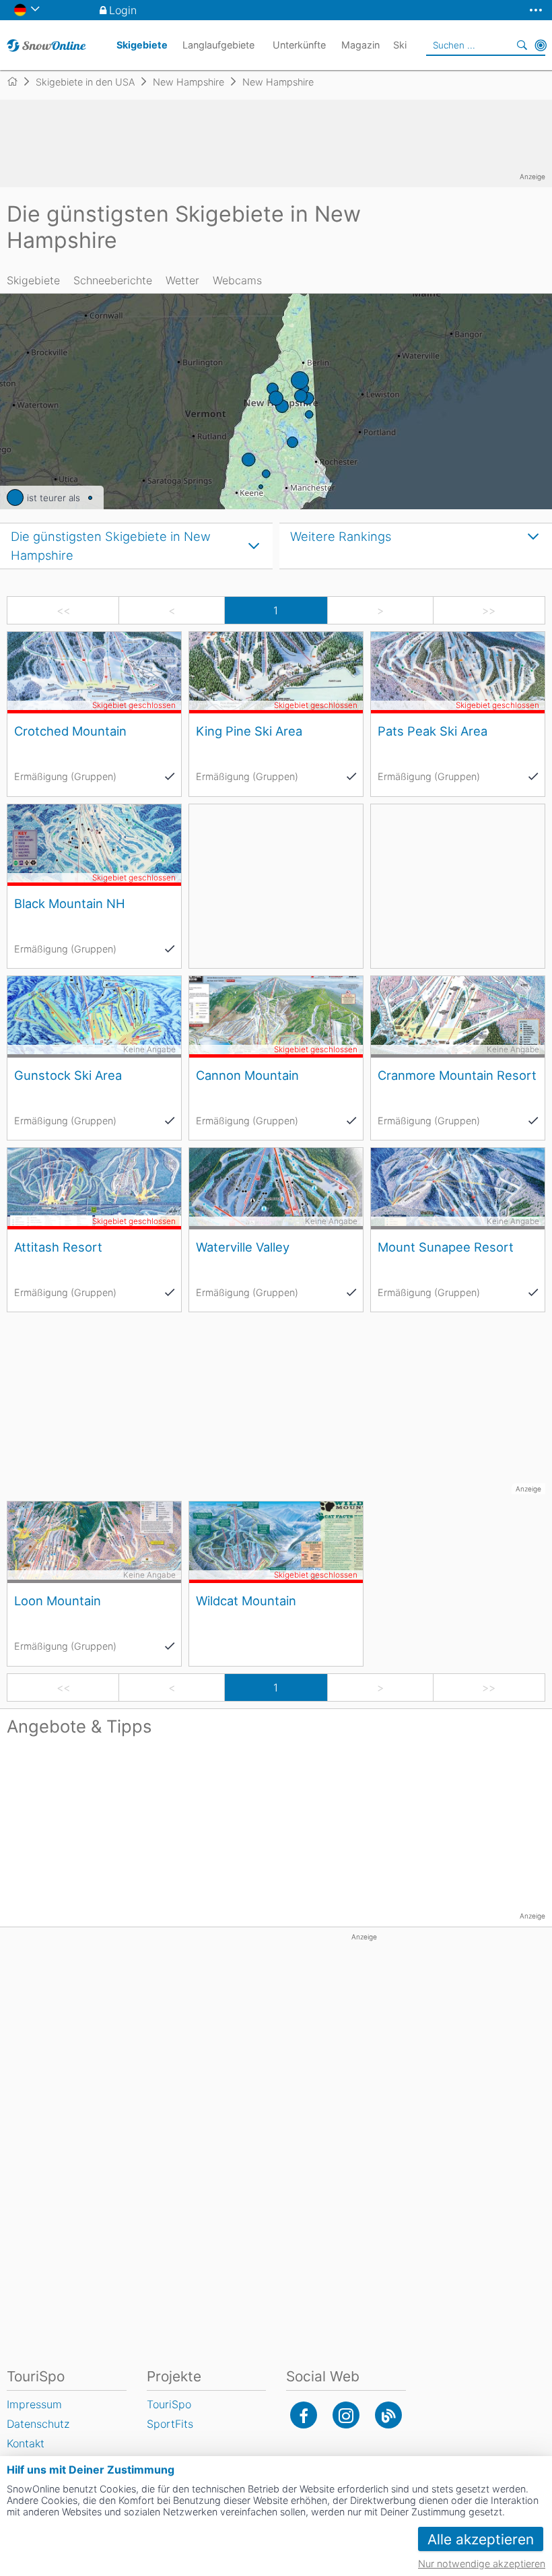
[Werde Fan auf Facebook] (304, 2415)
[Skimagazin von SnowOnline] (388, 2415)
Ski (400, 45)
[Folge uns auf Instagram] (346, 2415)
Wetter (182, 280)
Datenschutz (38, 2424)
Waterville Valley (243, 1247)
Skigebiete (33, 280)
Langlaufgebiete (218, 45)
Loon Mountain (58, 1601)
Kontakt (26, 2443)
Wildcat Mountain (246, 1601)
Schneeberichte (113, 280)
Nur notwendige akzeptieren (482, 2564)
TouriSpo (169, 2404)
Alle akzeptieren (481, 2539)
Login (123, 10)
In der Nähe (541, 45)
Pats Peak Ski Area (433, 731)
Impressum (34, 2404)
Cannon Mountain (247, 1075)
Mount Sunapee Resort (446, 1247)
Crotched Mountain (70, 731)
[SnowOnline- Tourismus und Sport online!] (18, 82)
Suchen (522, 45)
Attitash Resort (58, 1247)
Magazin (360, 45)
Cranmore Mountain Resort (457, 1075)
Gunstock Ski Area (68, 1075)
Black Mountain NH (70, 903)
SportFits (170, 2424)
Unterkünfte (299, 45)
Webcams (237, 280)
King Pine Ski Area (249, 731)
